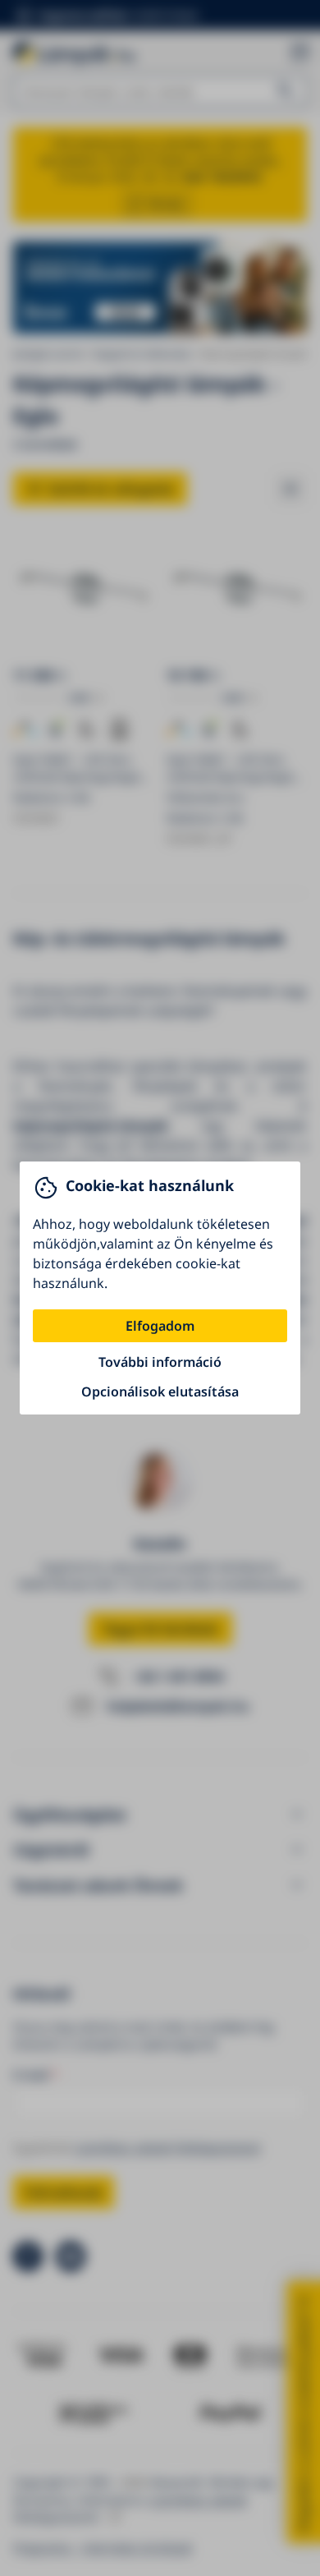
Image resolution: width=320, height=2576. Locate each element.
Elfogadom (160, 1326)
